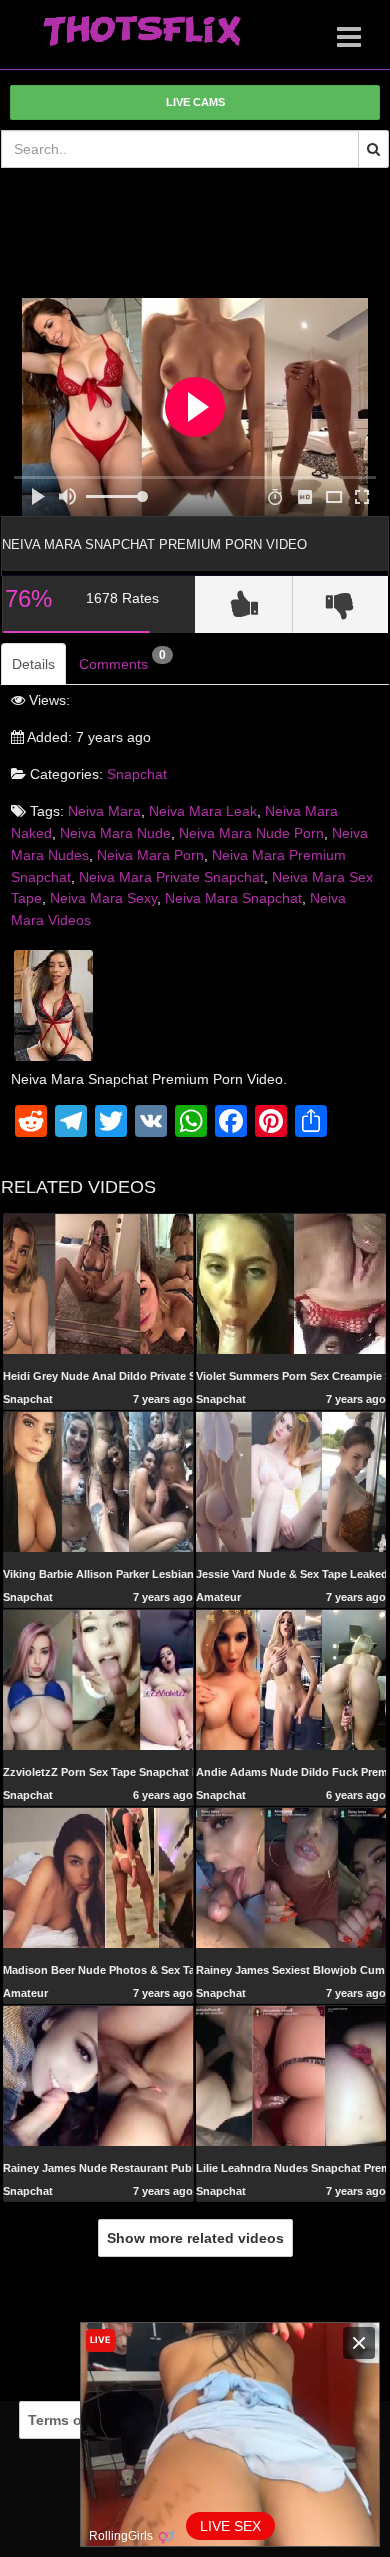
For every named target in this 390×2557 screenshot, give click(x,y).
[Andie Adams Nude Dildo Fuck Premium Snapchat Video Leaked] (291, 1679)
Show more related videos (195, 2238)
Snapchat (137, 774)
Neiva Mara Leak (203, 811)
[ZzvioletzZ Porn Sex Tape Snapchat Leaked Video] (98, 1679)
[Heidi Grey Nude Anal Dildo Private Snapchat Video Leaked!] (98, 1283)
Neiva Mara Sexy (103, 898)
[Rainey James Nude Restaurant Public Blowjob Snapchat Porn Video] (98, 2075)
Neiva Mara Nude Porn (251, 833)
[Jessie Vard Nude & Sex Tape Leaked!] (291, 1481)
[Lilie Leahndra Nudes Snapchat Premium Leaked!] (291, 2075)
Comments (122, 660)
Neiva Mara (104, 811)
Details (33, 664)
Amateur (218, 1597)
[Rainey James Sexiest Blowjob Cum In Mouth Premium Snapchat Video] (291, 1877)
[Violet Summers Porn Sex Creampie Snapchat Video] (291, 1283)
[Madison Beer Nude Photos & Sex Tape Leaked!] (98, 1877)
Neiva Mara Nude (115, 833)
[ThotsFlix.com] (142, 32)
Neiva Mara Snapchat (233, 898)
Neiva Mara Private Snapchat (171, 877)
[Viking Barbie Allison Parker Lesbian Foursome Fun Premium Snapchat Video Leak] (98, 1481)
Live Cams (195, 102)
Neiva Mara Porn (150, 855)
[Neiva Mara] (53, 1004)
